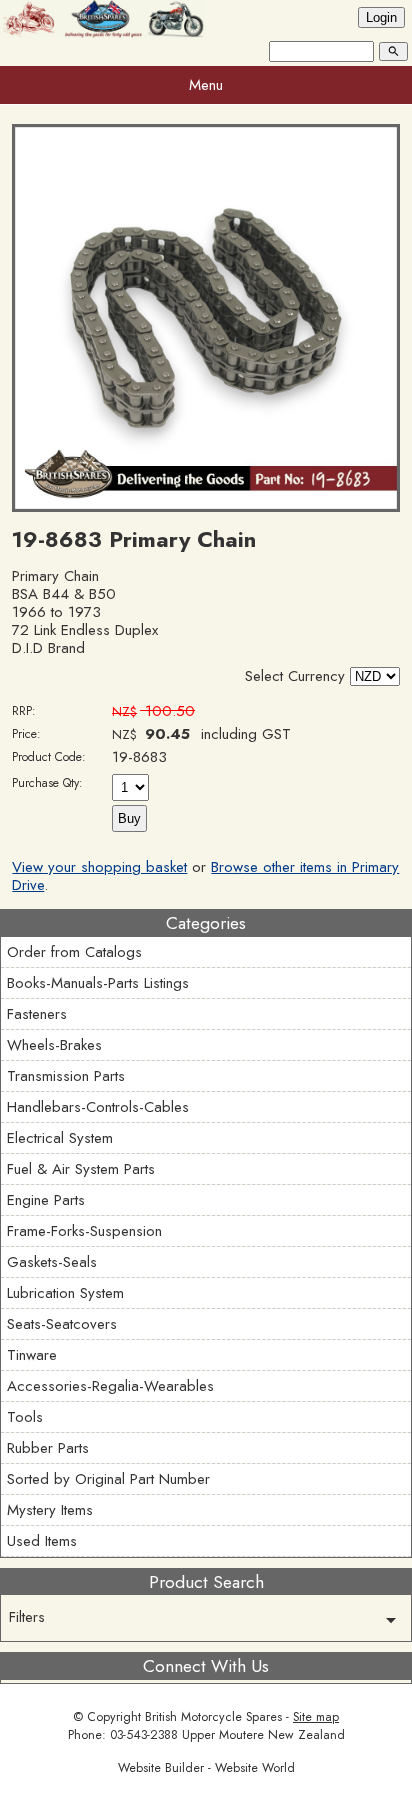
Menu (206, 85)
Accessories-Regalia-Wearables (110, 1386)
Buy (129, 818)
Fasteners (37, 1014)
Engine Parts (46, 1200)
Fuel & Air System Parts (81, 1169)
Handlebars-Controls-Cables (98, 1107)
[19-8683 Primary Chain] (205, 507)
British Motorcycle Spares (213, 1717)
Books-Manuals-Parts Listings (98, 983)
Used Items (42, 1541)
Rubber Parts (48, 1448)
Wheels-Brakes (54, 1045)
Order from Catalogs (74, 952)
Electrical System (60, 1138)
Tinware (32, 1355)
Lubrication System (65, 1293)
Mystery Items (50, 1510)
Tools (25, 1417)
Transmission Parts (66, 1076)
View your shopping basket (99, 867)
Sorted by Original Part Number (108, 1479)
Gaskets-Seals (52, 1262)
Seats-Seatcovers (62, 1324)
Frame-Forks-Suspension (84, 1231)
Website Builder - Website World (206, 1768)
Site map (316, 1717)
